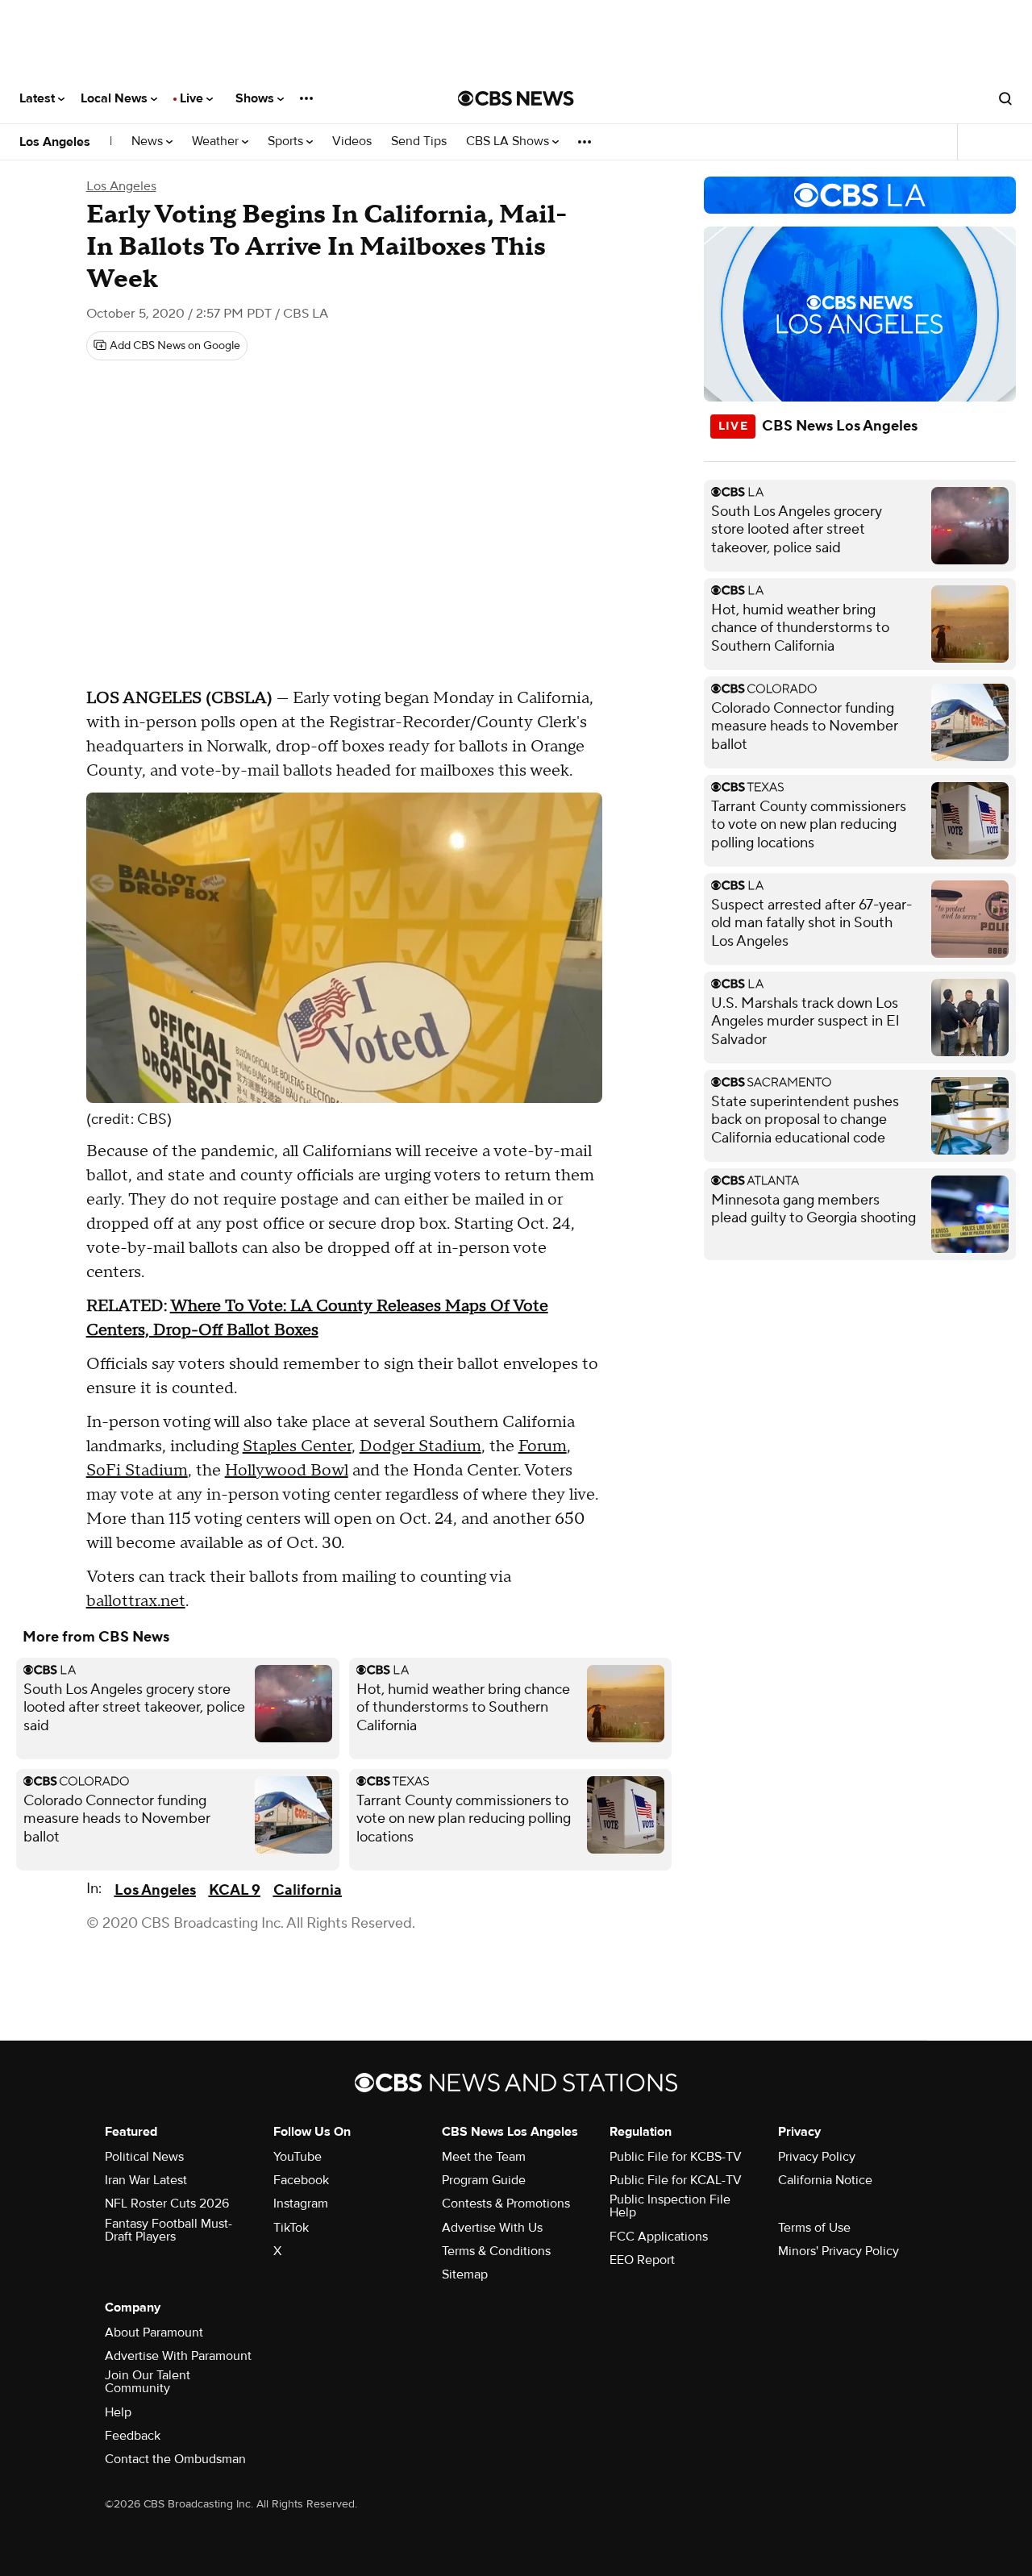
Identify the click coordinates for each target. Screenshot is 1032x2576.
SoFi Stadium (137, 1471)
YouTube (298, 2157)
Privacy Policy (817, 2157)
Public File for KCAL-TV (676, 2180)
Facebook (301, 2180)
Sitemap (465, 2274)
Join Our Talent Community (148, 2382)
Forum (543, 1446)
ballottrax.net (136, 1601)
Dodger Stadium (420, 1446)
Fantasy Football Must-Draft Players (169, 2230)
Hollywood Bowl (287, 1471)
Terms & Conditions (496, 2251)
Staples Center (297, 1446)
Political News (144, 2157)
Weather (217, 141)
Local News (116, 98)
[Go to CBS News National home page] (516, 98)
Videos (352, 141)
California (308, 1890)
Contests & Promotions (506, 2204)
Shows (256, 98)
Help (118, 2412)
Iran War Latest (146, 2180)
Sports (287, 141)
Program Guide (484, 2180)
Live (193, 98)
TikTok (291, 2228)
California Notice (825, 2180)
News (149, 141)
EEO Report (642, 2260)
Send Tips (419, 141)
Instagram (301, 2204)
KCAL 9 (235, 1890)
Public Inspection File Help (670, 2206)
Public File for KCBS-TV (676, 2157)
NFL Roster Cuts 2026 (167, 2204)
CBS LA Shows (509, 141)
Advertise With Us (492, 2228)
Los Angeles (55, 142)
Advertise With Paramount (178, 2356)
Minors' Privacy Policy (838, 2251)
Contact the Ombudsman (175, 2459)
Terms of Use (814, 2228)
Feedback (133, 2436)
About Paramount (154, 2333)
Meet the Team (484, 2157)
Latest (39, 98)
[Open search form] (1005, 98)
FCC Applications (659, 2237)
